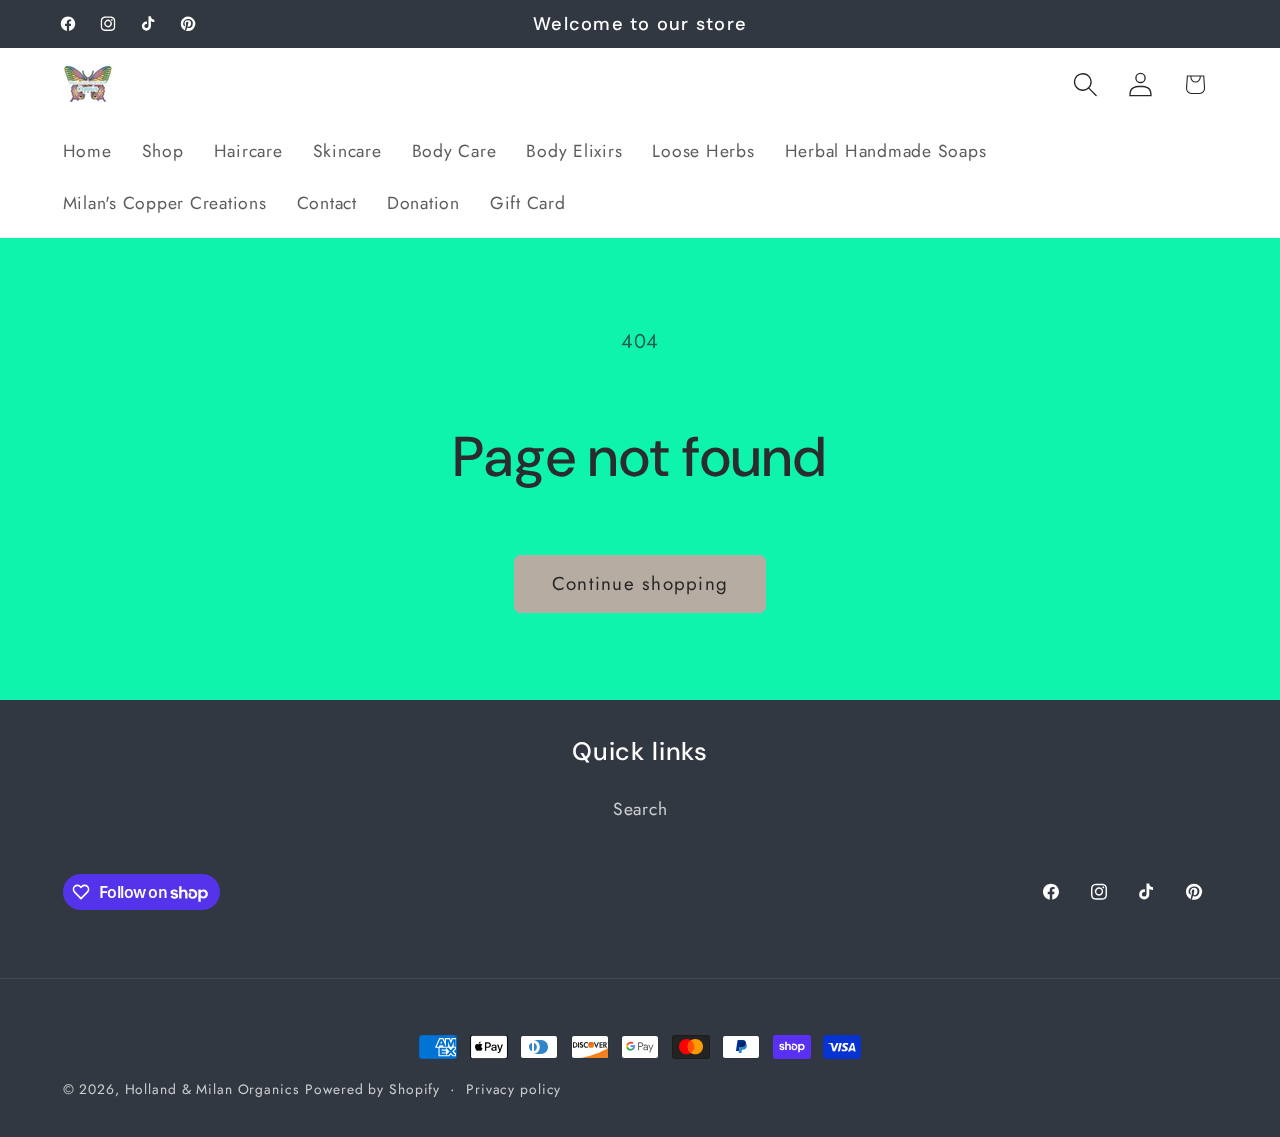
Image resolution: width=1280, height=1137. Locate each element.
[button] (1085, 84)
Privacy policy (513, 1089)
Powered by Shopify (372, 1089)
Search (640, 809)
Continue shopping (640, 583)
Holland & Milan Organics (212, 1089)
